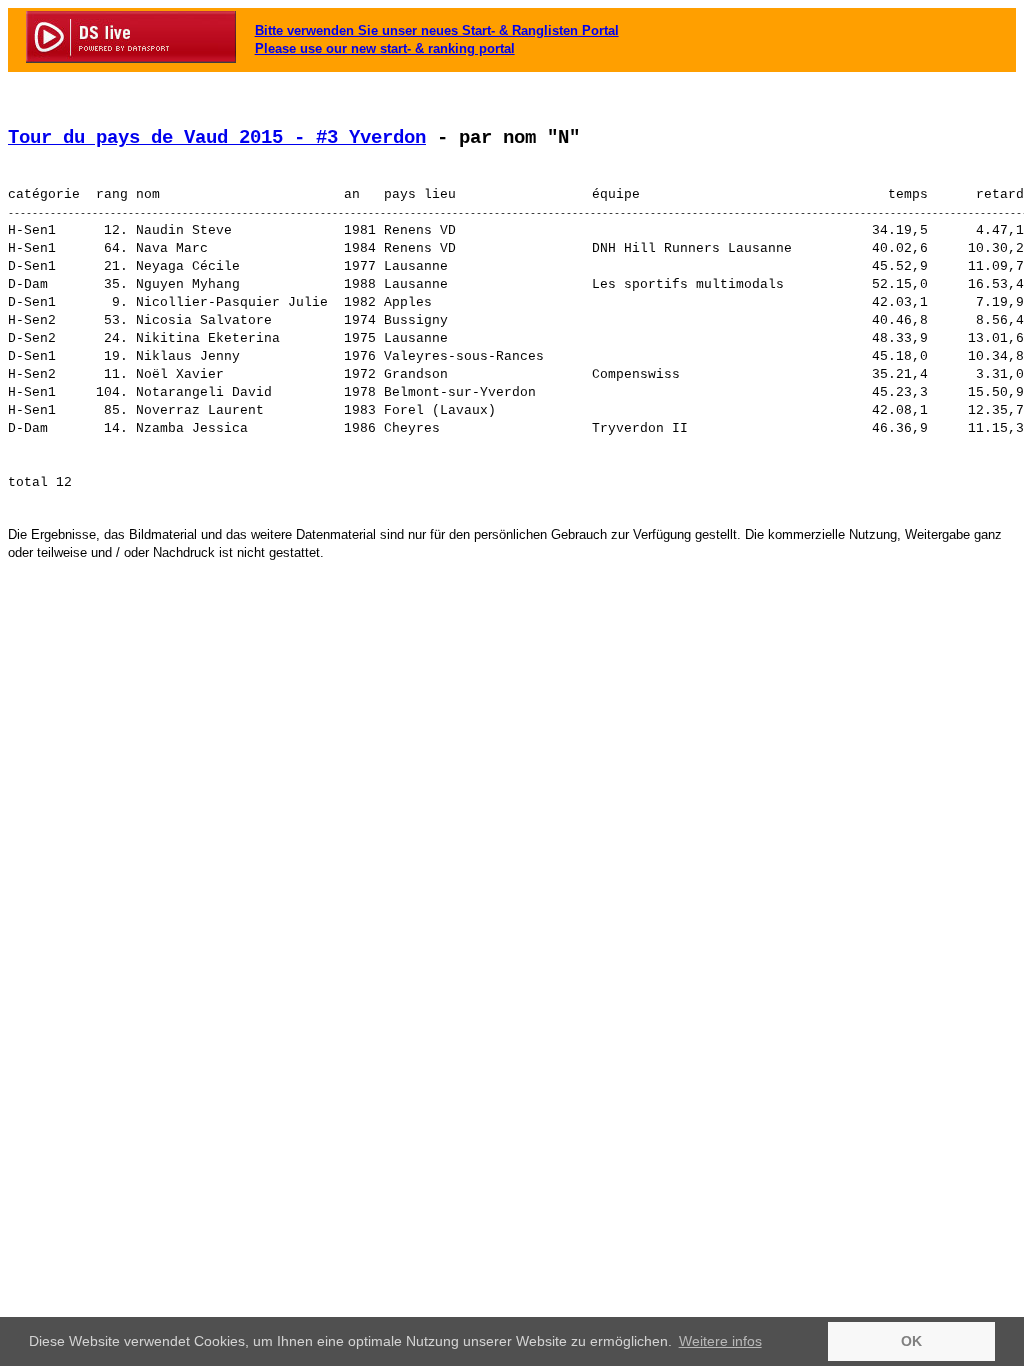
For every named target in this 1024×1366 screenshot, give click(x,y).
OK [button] (911, 1341)
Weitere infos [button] (720, 1341)
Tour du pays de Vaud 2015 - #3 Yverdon (217, 138)
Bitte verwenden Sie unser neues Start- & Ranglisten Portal (437, 30)
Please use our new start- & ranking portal (385, 48)
